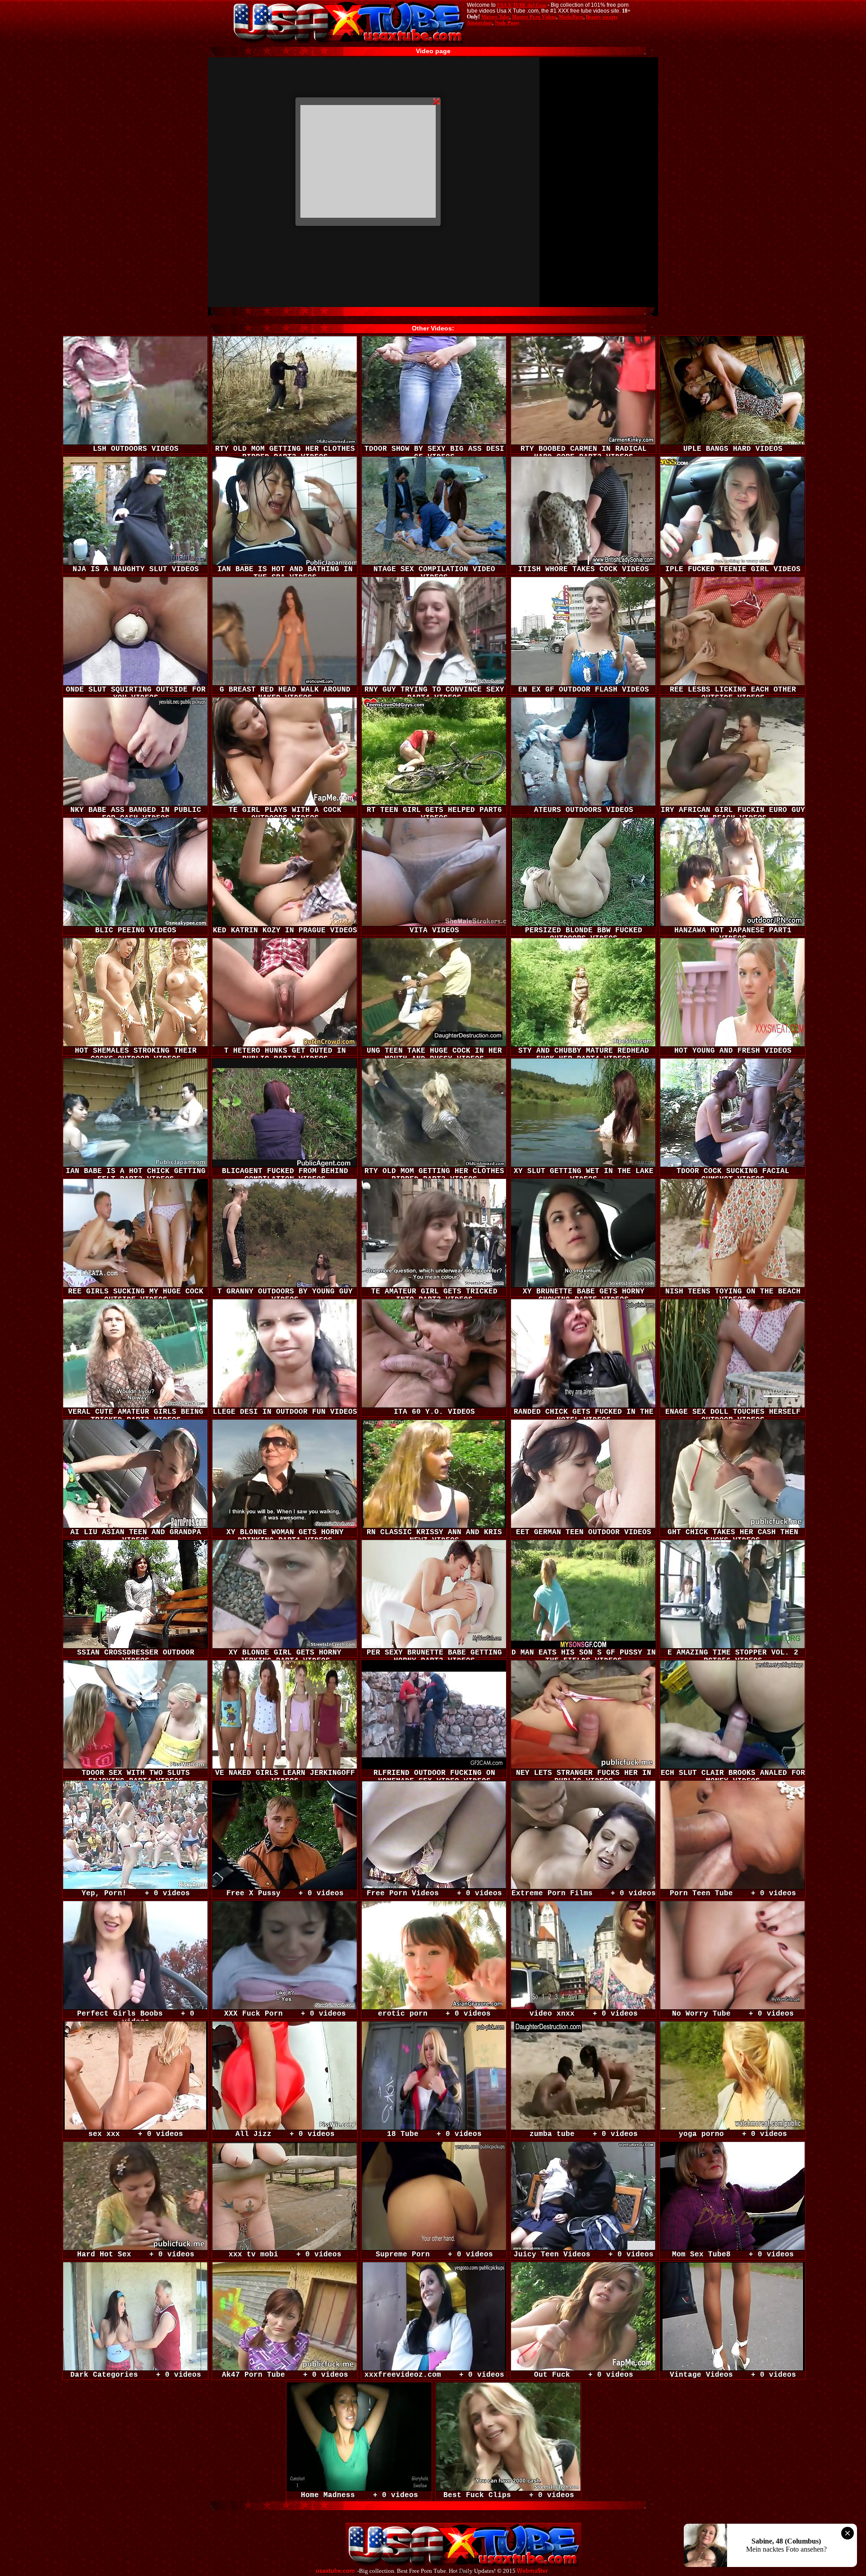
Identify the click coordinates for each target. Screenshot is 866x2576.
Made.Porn (571, 17)
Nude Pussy (507, 23)
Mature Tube (495, 17)
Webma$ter (532, 2571)
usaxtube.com (335, 2571)
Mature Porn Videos (534, 17)
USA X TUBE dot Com (522, 5)
